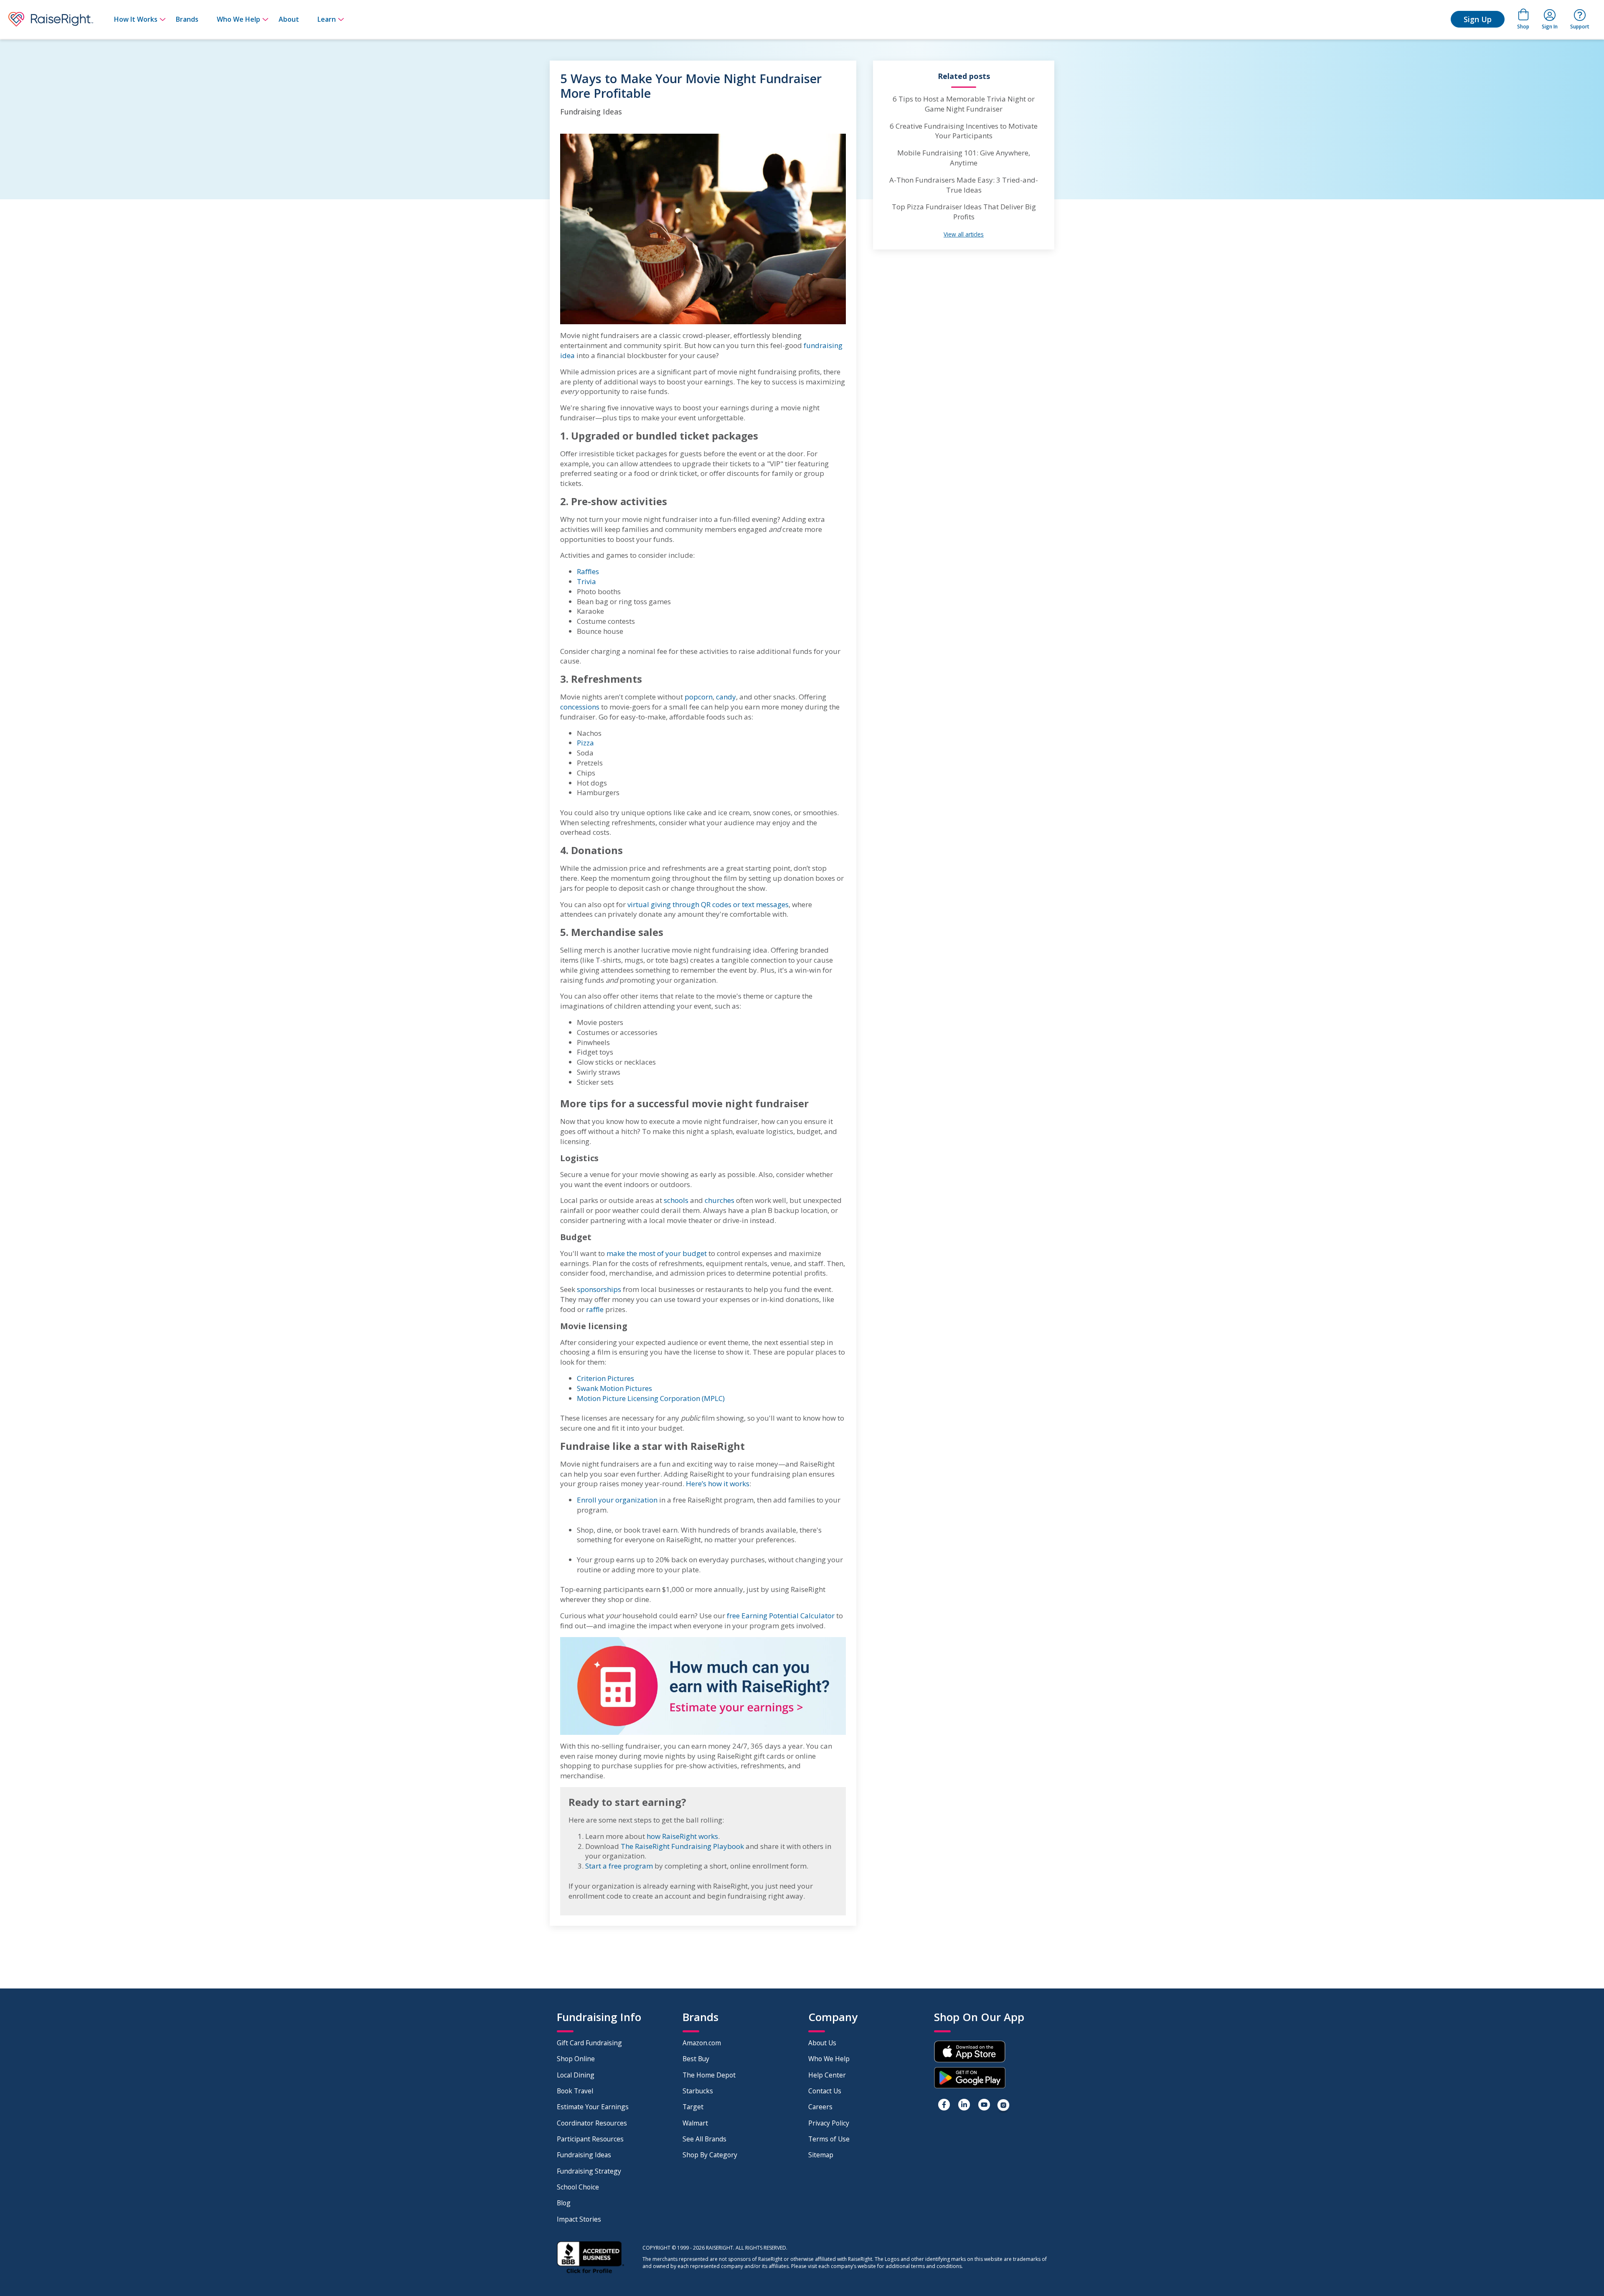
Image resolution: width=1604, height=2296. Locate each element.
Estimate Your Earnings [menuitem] (593, 2107)
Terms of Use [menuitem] (829, 2139)
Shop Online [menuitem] (576, 2059)
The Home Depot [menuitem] (709, 2075)
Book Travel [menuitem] (575, 2091)
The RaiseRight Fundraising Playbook (682, 1846)
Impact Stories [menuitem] (579, 2219)
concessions (580, 707)
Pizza (585, 743)
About (289, 19)
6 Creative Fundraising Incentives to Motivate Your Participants (964, 131)
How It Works (136, 19)
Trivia (586, 581)
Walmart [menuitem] (695, 2123)
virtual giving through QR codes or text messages (708, 904)
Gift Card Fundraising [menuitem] (589, 2043)
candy (726, 697)
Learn (327, 19)
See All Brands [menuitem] (704, 2139)
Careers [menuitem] (820, 2107)
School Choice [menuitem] (578, 2187)
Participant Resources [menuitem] (590, 2139)
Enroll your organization (617, 1500)
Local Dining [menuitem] (576, 2075)
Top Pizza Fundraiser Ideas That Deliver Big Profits (964, 212)
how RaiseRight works (682, 1836)
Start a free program (619, 1866)
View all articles (964, 234)
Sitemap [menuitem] (821, 2155)
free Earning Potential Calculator (781, 1616)
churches (720, 1200)
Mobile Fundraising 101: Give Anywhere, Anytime (964, 158)
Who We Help (239, 19)
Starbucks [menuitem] (698, 2091)
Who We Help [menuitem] (829, 2059)
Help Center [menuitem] (827, 2075)
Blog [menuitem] (564, 2203)
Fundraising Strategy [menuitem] (589, 2171)
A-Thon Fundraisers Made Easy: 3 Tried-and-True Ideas (964, 185)
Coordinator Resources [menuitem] (592, 2123)
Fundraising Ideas (591, 112)
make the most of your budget (657, 1253)
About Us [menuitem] (822, 2043)
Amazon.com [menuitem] (702, 2043)
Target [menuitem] (693, 2107)
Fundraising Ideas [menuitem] (584, 2155)
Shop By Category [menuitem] (710, 2155)
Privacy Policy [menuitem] (829, 2123)
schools (676, 1200)
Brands (187, 19)
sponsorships (599, 1289)
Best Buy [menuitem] (696, 2059)
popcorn (699, 697)
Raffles (588, 571)
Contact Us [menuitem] (825, 2091)
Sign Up (1478, 19)
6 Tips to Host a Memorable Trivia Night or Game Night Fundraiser (964, 104)
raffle (595, 1309)
